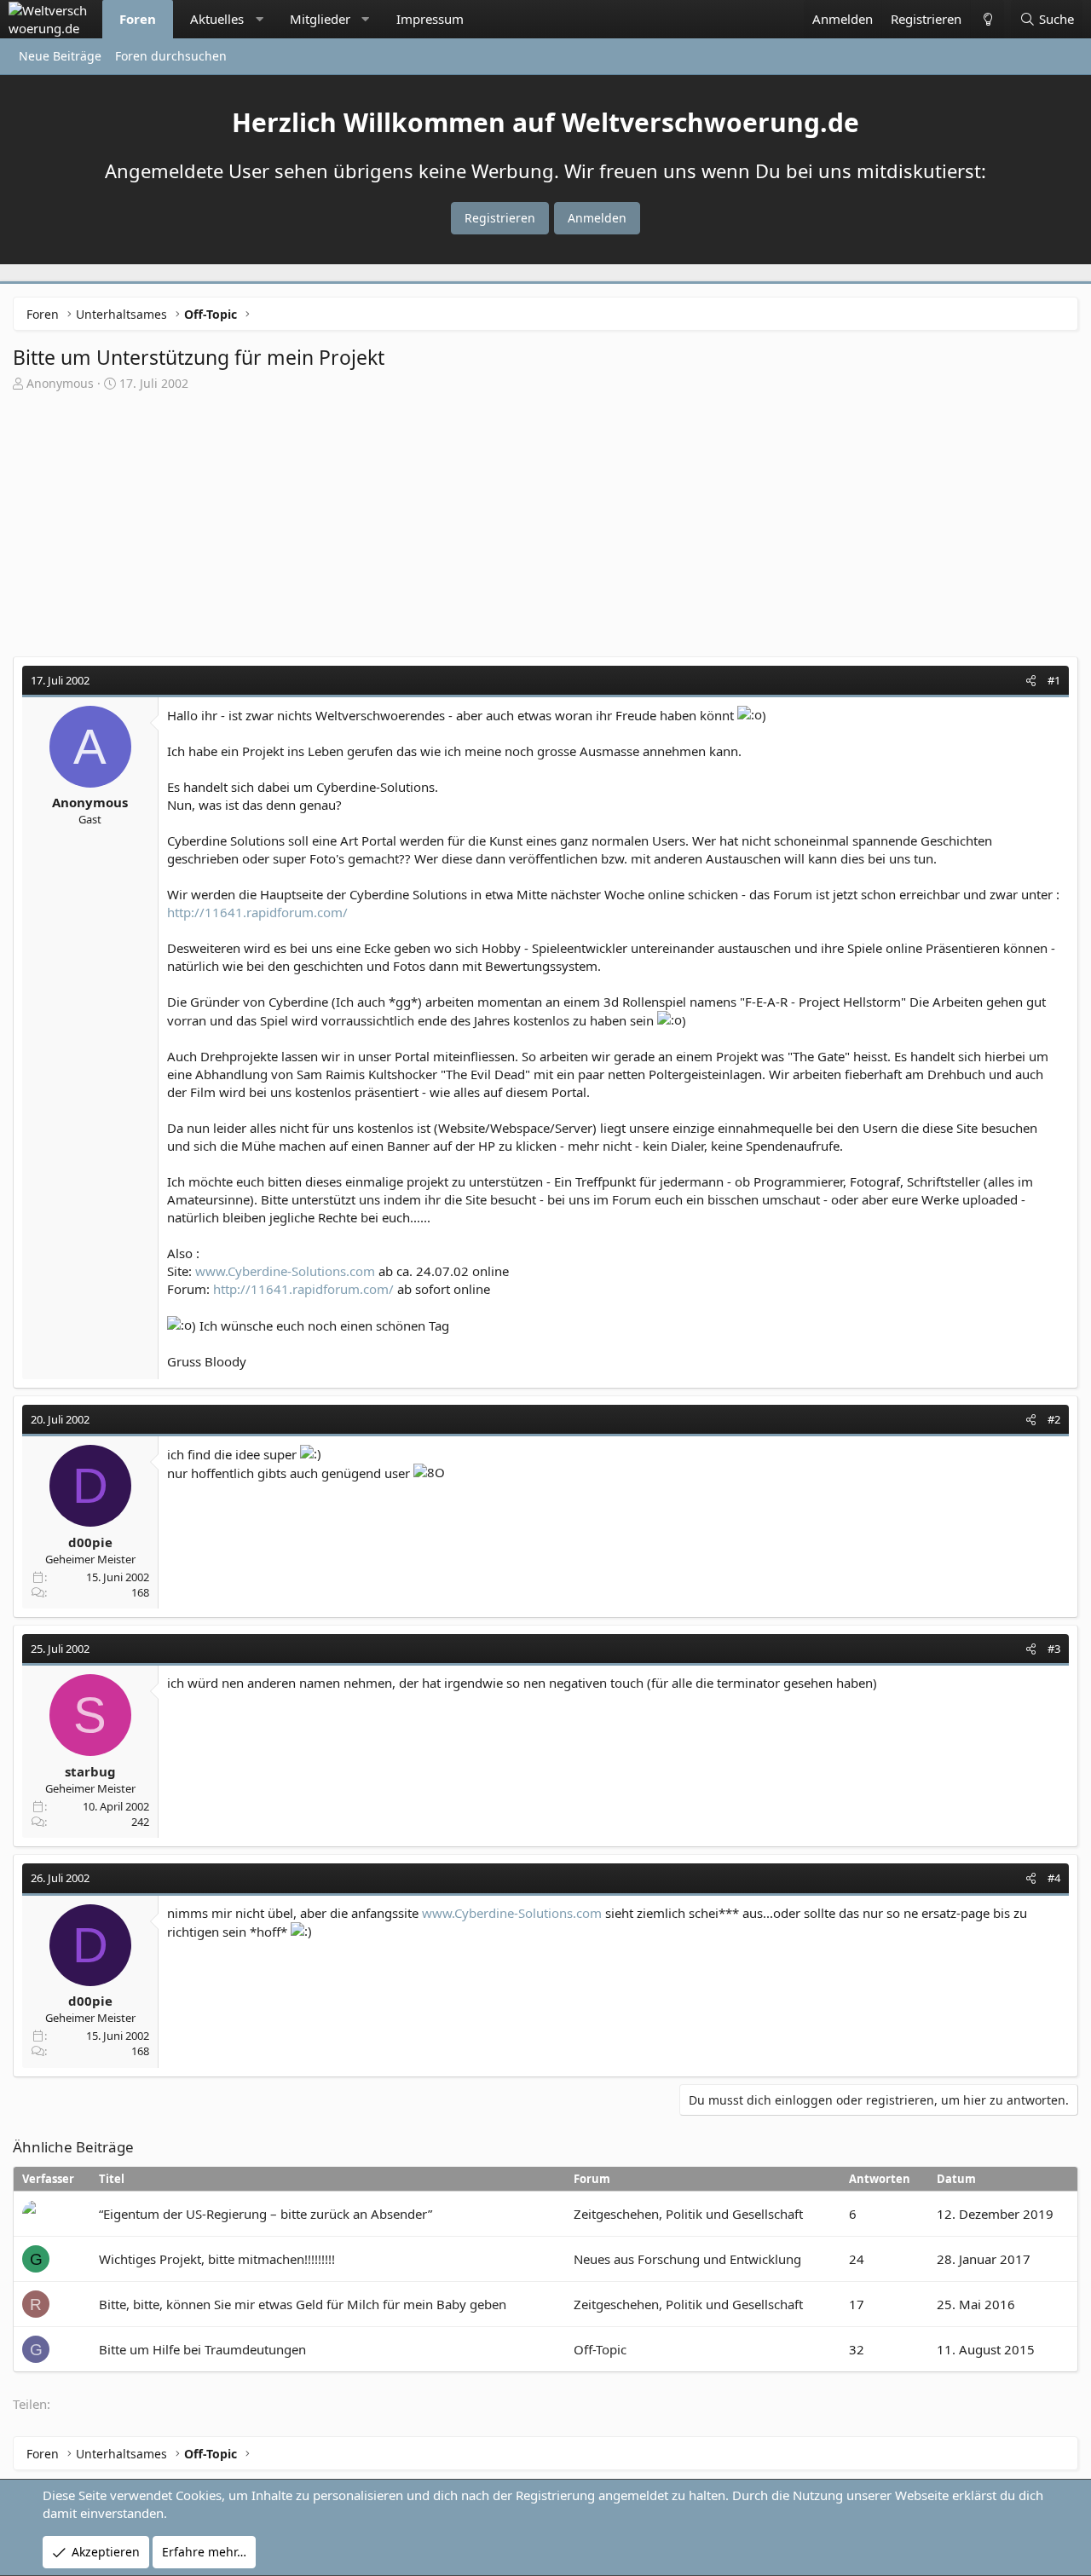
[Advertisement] (545, 520)
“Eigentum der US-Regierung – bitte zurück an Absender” (266, 2214)
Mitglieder (320, 19)
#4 (1054, 1878)
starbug (90, 1771)
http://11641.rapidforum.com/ (257, 912)
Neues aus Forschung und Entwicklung (687, 2259)
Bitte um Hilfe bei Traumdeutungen (202, 2349)
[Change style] (987, 19)
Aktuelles (217, 19)
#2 (1054, 1419)
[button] (260, 19)
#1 (1054, 680)
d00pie (90, 1542)
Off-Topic (600, 2349)
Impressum (430, 19)
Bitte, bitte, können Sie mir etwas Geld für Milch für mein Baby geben (303, 2304)
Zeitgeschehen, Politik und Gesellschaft (688, 2214)
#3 (1054, 1649)
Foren (138, 19)
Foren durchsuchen (171, 56)
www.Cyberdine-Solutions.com (285, 1271)
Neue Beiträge (60, 56)
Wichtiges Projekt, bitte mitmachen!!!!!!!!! (217, 2259)
